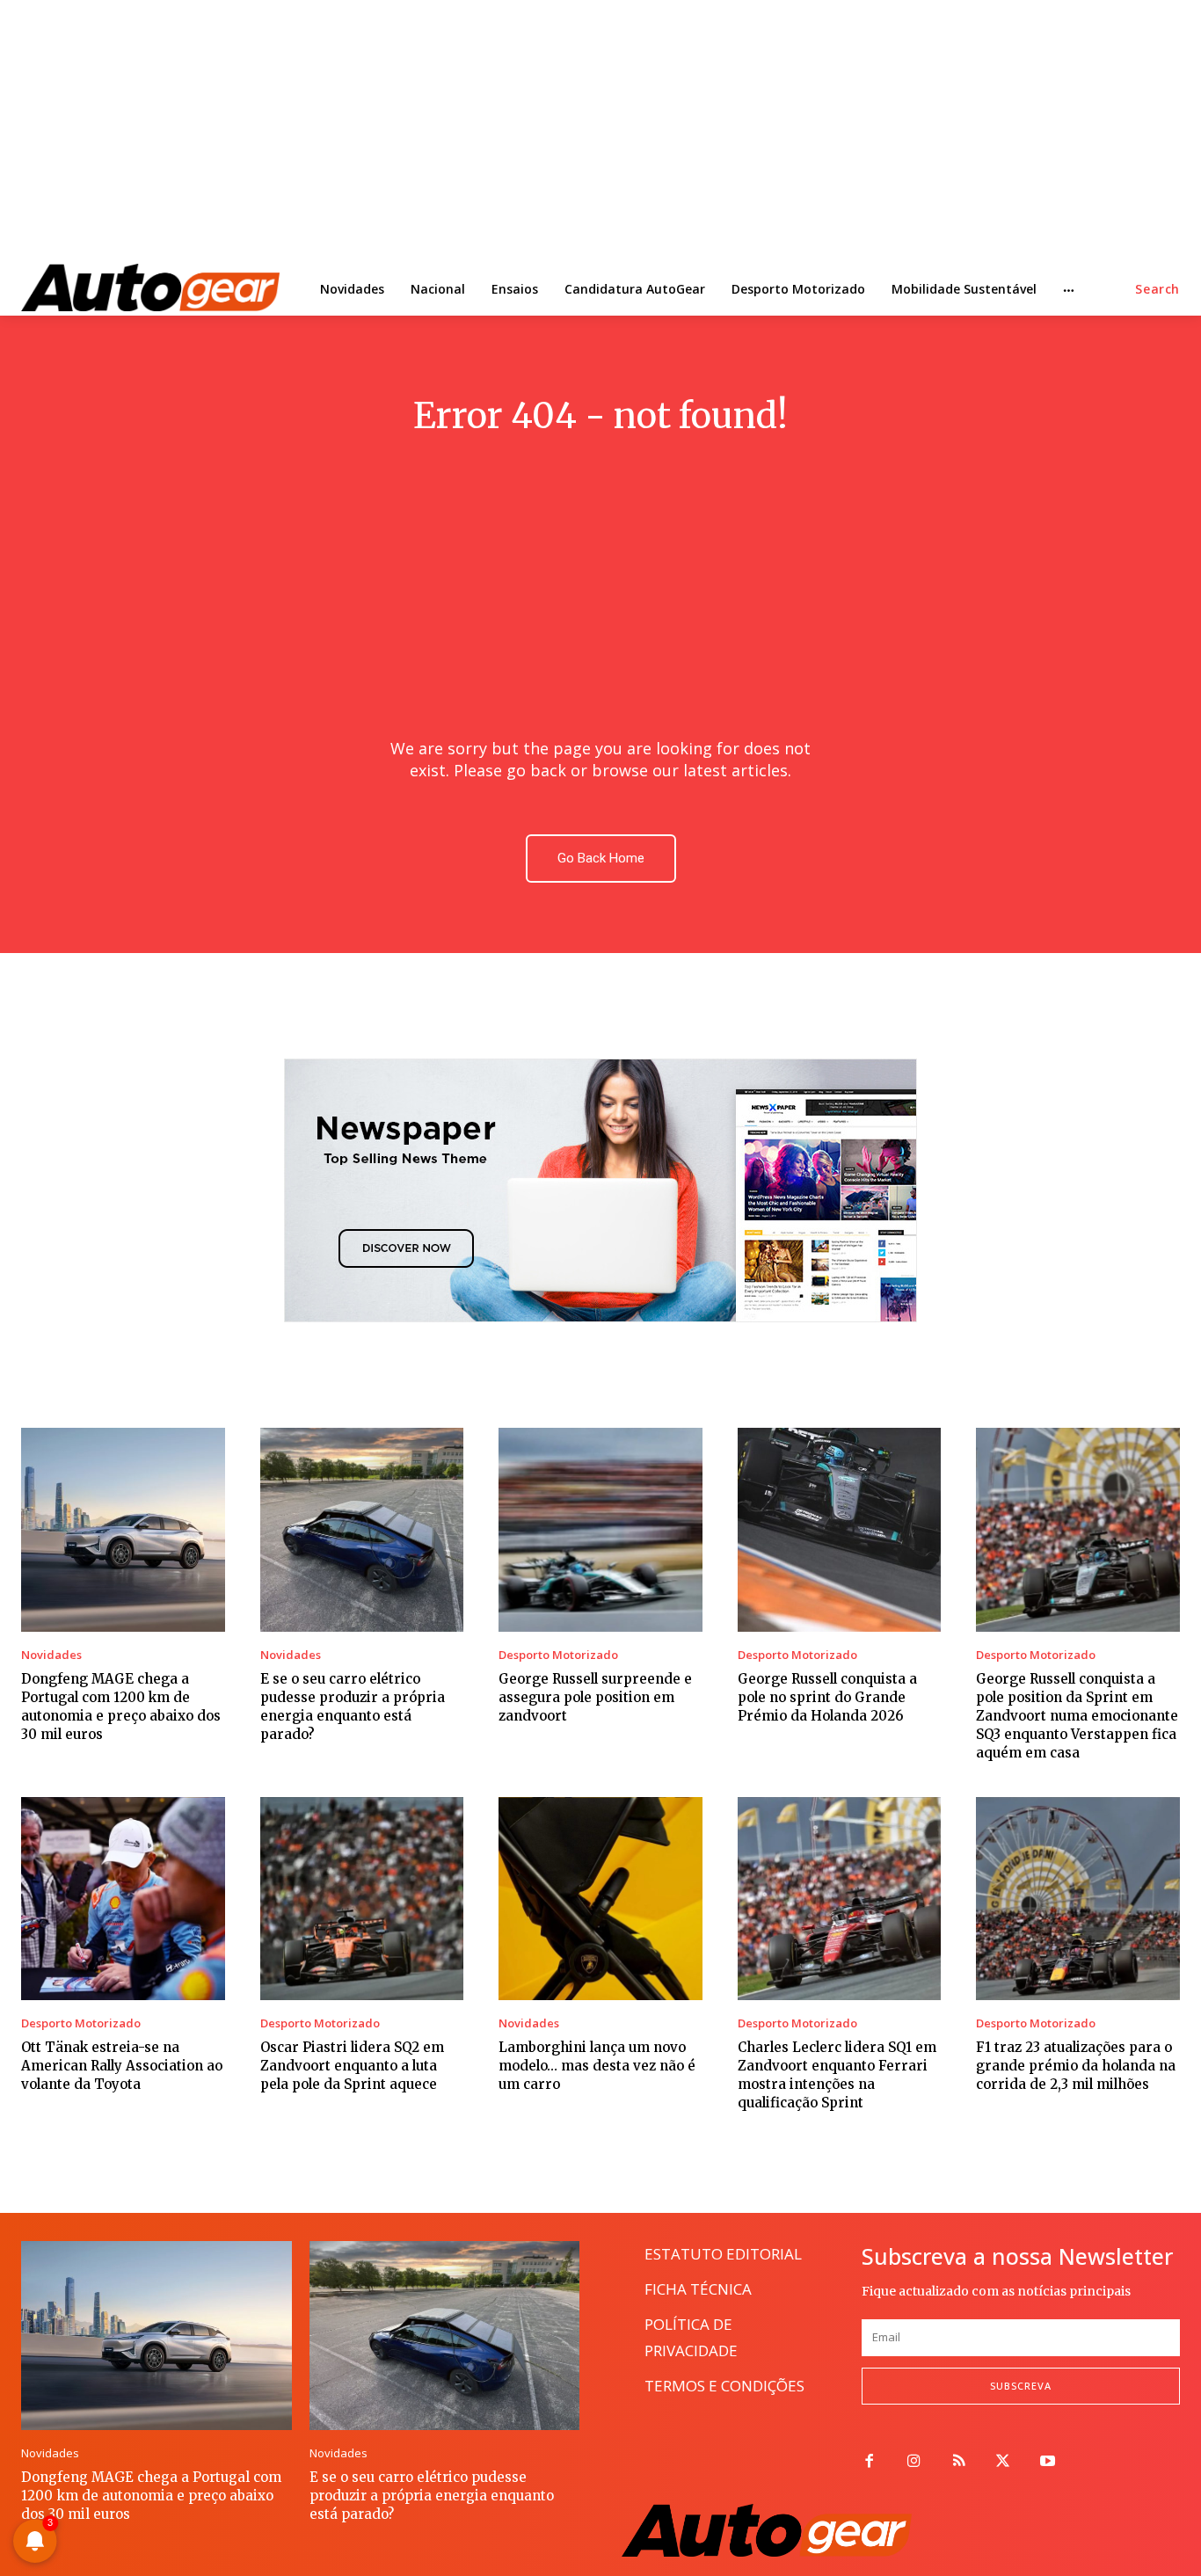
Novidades (51, 1655)
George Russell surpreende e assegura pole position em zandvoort (595, 1697)
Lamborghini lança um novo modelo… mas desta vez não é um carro (597, 2066)
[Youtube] (1048, 2462)
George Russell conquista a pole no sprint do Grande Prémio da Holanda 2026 (827, 1697)
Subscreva (1021, 2386)
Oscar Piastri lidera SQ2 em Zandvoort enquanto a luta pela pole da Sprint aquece (352, 2066)
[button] (1157, 289)
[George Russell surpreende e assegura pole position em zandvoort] (600, 1530)
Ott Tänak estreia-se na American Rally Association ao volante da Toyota (122, 2066)
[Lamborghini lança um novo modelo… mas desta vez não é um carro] (600, 1899)
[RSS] (959, 2462)
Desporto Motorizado (558, 1655)
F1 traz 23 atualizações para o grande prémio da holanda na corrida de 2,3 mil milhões (1076, 2066)
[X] (1004, 2462)
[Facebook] (869, 2462)
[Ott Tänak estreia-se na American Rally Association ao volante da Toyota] (123, 1899)
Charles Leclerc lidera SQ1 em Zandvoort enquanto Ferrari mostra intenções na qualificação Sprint (837, 2075)
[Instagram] (914, 2462)
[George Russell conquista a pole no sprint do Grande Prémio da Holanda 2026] (840, 1530)
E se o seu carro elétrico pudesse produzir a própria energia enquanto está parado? (432, 2496)
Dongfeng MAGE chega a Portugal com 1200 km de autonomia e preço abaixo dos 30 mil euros (151, 2496)
